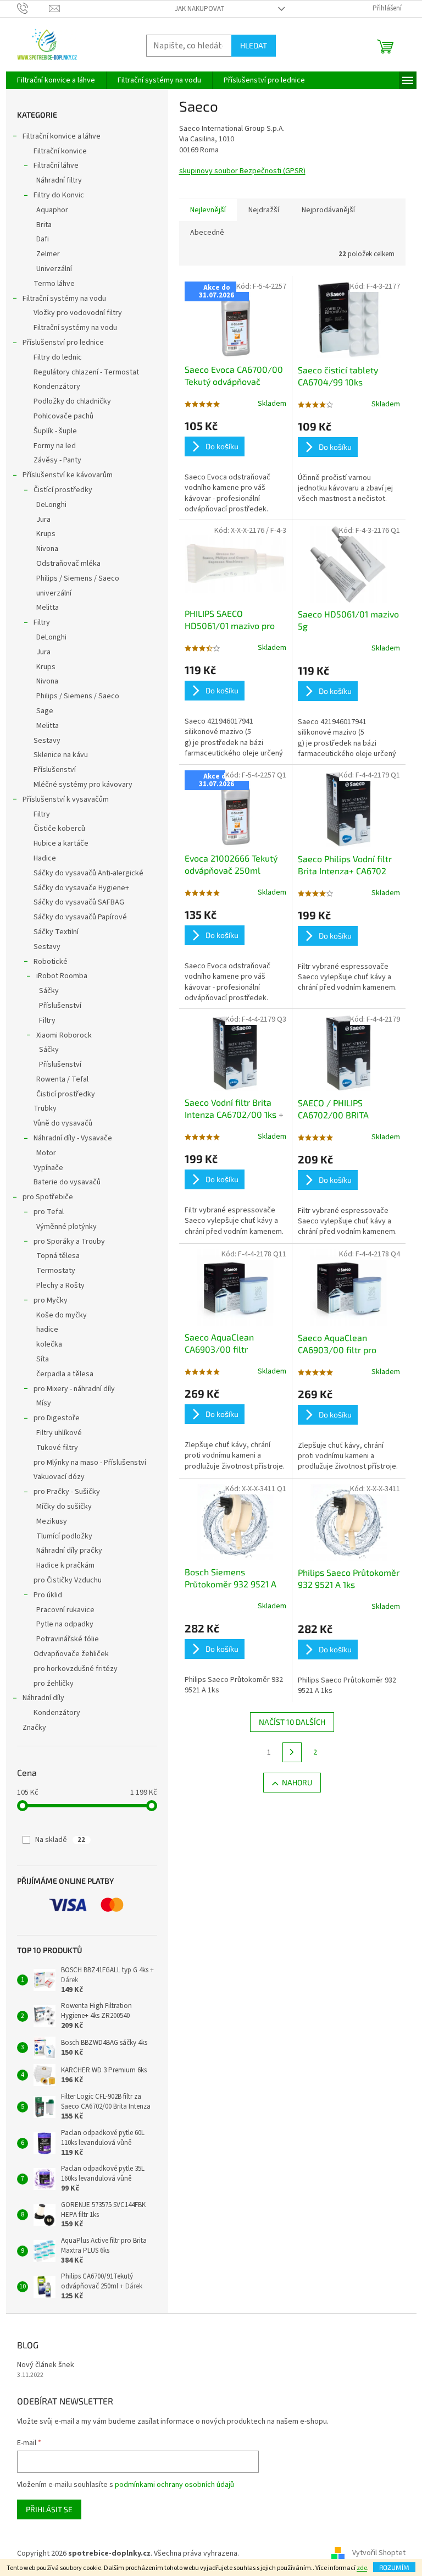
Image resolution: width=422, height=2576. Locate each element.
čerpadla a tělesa (65, 1374)
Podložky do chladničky (72, 401)
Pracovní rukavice (65, 1610)
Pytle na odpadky (65, 1624)
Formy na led (55, 446)
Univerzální (54, 269)
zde (362, 2568)
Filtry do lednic (58, 357)
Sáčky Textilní (56, 932)
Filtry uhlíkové (59, 1433)
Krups (46, 534)
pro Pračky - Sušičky (67, 1492)
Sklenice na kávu (61, 755)
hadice (47, 1330)
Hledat (254, 45)
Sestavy (47, 741)
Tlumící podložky (64, 1536)
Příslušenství (55, 770)
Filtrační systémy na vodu (64, 299)
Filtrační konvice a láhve (62, 136)
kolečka (49, 1344)
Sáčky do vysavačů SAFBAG (79, 902)
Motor (46, 1153)
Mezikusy (52, 1521)
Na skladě (60, 1840)
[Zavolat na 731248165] (33, 8)
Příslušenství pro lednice (63, 343)
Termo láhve (54, 284)
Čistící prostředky (63, 490)
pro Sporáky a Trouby (69, 1242)
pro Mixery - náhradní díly (74, 1389)
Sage (45, 711)
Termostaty (56, 1271)
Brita (44, 225)
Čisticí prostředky (66, 1094)
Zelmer (48, 254)
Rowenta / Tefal (62, 1079)
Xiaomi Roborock (64, 1035)
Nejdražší (264, 210)
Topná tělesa (58, 1256)
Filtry (42, 622)
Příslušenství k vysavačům (66, 799)
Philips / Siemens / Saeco (78, 578)
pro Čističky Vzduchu (68, 1580)
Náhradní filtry (59, 180)
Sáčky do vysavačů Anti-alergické (88, 873)
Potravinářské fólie (68, 1639)
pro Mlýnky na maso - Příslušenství (90, 1463)
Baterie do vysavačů (67, 1182)
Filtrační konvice (60, 151)
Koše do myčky (62, 1315)
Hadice (45, 858)
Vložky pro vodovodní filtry (78, 313)
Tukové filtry (57, 1448)
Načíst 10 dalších (292, 1722)
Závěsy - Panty (57, 460)
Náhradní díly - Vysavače (73, 1138)
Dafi (43, 239)
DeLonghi (51, 505)
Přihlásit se (49, 2509)
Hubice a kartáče (61, 843)
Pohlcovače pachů (63, 416)
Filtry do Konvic (59, 195)
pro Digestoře (57, 1418)
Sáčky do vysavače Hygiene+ (81, 888)
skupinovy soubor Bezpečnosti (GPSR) (242, 171)
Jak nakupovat (200, 9)
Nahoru (297, 1782)
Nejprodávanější (328, 210)
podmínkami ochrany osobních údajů (174, 2485)
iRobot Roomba (62, 976)
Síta (43, 1359)
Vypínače (48, 1168)
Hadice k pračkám (65, 1565)
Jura (43, 520)
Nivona (47, 549)
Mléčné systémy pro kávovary (83, 785)
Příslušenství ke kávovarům (68, 475)
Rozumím (394, 2567)
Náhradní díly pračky (69, 1551)
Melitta (48, 608)
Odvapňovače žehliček (71, 1654)
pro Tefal (49, 1212)
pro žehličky (54, 1684)
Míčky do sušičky (64, 1507)
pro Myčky (51, 1300)
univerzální (54, 593)
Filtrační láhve (56, 166)
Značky (34, 1728)
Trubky (45, 1108)
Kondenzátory (57, 387)
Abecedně (207, 233)
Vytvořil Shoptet (379, 2553)
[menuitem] (56, 80)
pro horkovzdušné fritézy (76, 1669)
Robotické (51, 962)
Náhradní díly (43, 1698)
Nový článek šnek (46, 2365)
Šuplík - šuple (55, 431)
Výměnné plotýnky (66, 1227)
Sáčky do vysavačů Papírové (80, 917)
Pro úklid (48, 1595)
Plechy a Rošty (60, 1286)
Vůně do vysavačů (63, 1123)
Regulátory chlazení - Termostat (86, 372)
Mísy (44, 1403)
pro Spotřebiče (48, 1197)
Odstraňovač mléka (68, 564)
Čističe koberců (59, 829)
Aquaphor (52, 210)
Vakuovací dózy (59, 1477)
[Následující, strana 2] (292, 1752)
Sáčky (49, 991)
